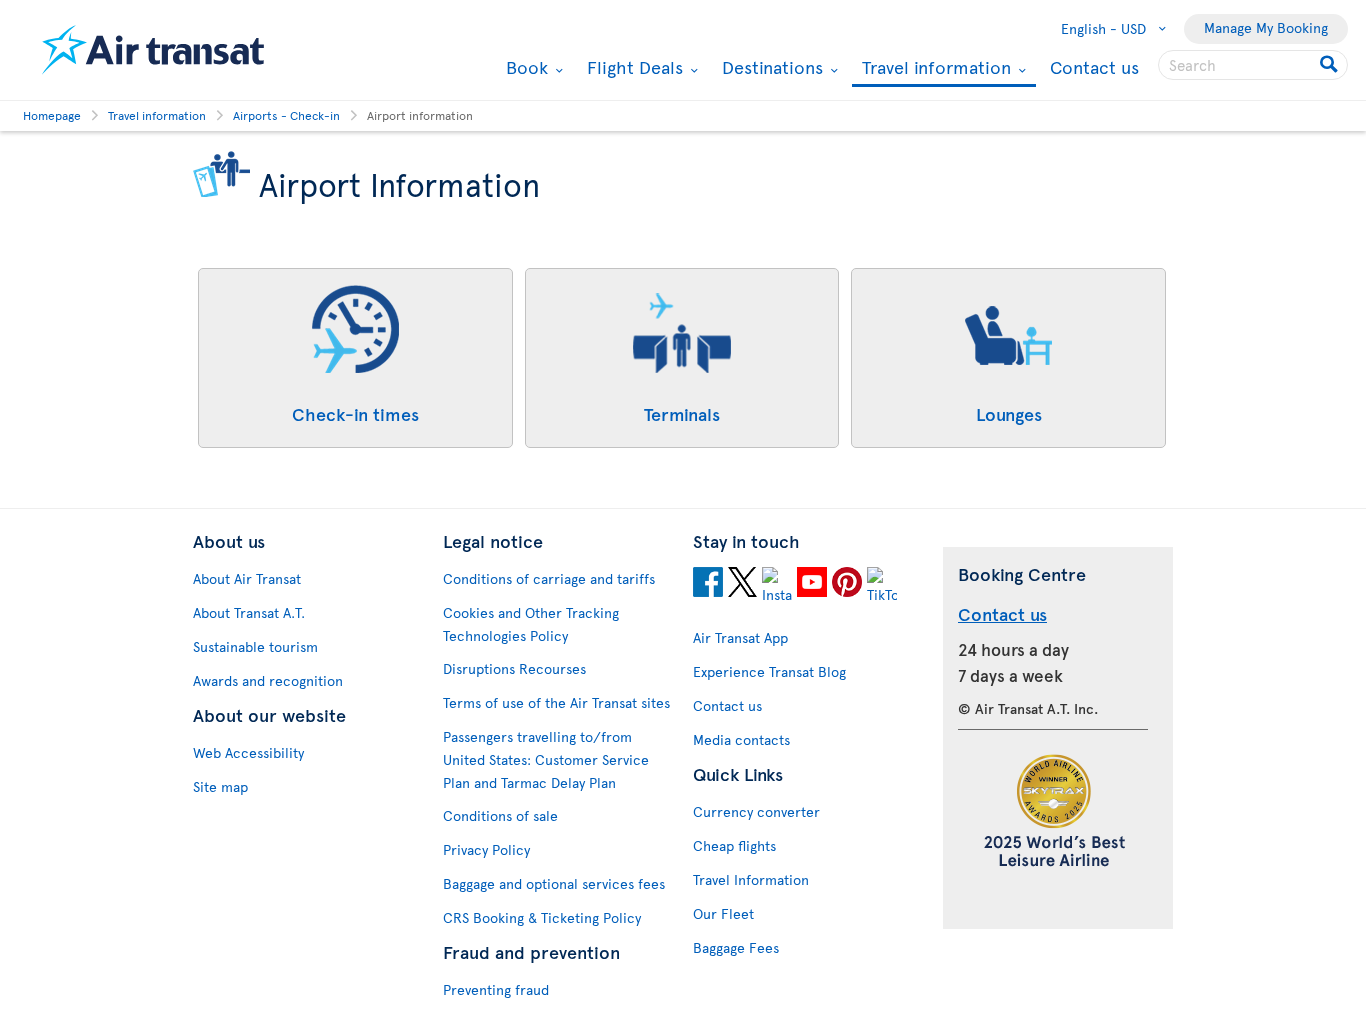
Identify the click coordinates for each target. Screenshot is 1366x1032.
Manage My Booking (1266, 27)
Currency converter (756, 811)
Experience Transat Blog (769, 671)
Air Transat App (740, 637)
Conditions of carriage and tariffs (549, 578)
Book (524, 67)
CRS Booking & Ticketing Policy (542, 917)
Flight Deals (632, 67)
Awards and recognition (268, 680)
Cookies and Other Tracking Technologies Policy (531, 624)
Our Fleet (723, 913)
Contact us (1094, 66)
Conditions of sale (500, 815)
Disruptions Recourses (514, 668)
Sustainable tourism (255, 646)
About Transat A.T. (249, 612)
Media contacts (741, 739)
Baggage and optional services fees (554, 883)
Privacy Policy (486, 849)
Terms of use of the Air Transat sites (556, 702)
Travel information (934, 68)
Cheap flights (734, 845)
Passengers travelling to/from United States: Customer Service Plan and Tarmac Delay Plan (546, 759)
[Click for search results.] (1330, 65)
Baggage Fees (736, 947)
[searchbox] (1253, 65)
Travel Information (751, 879)
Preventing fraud (496, 989)
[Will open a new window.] (708, 585)
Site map (220, 786)
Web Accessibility (248, 752)
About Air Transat (247, 578)
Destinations (770, 67)
